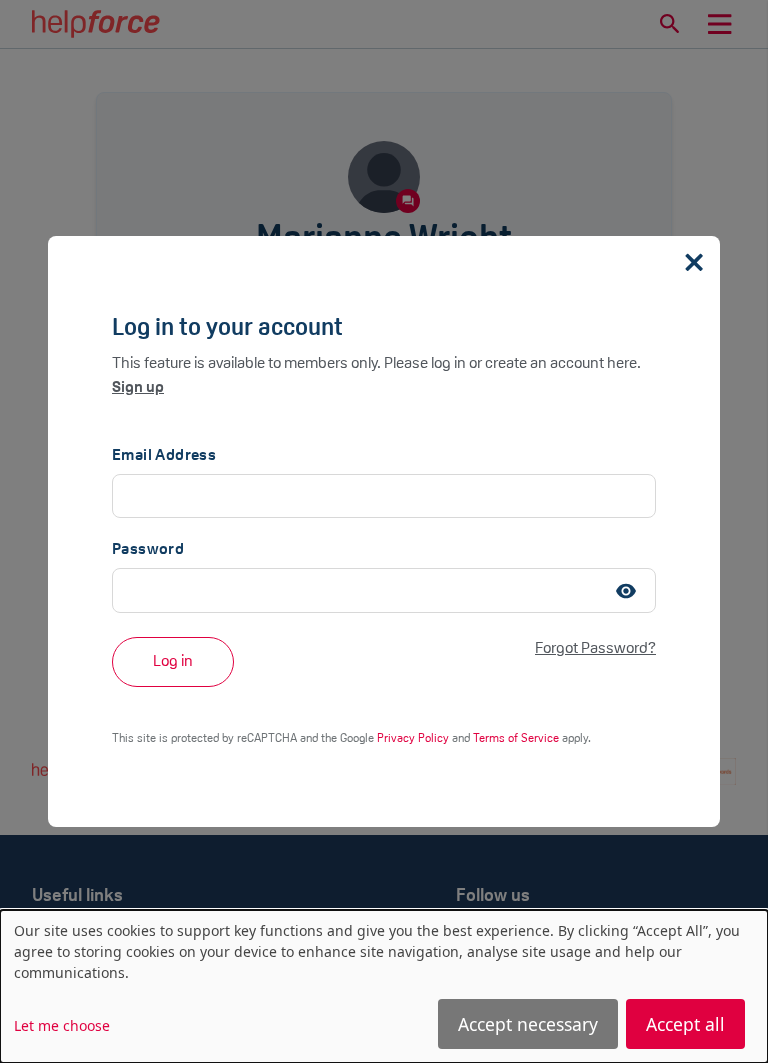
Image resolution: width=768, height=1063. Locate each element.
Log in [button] (173, 662)
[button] (626, 590)
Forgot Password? (595, 649)
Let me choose (62, 1025)
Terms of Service (517, 739)
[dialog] (384, 986)
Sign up (138, 388)
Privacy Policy (414, 739)
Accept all (685, 1024)
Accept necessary (528, 1024)
